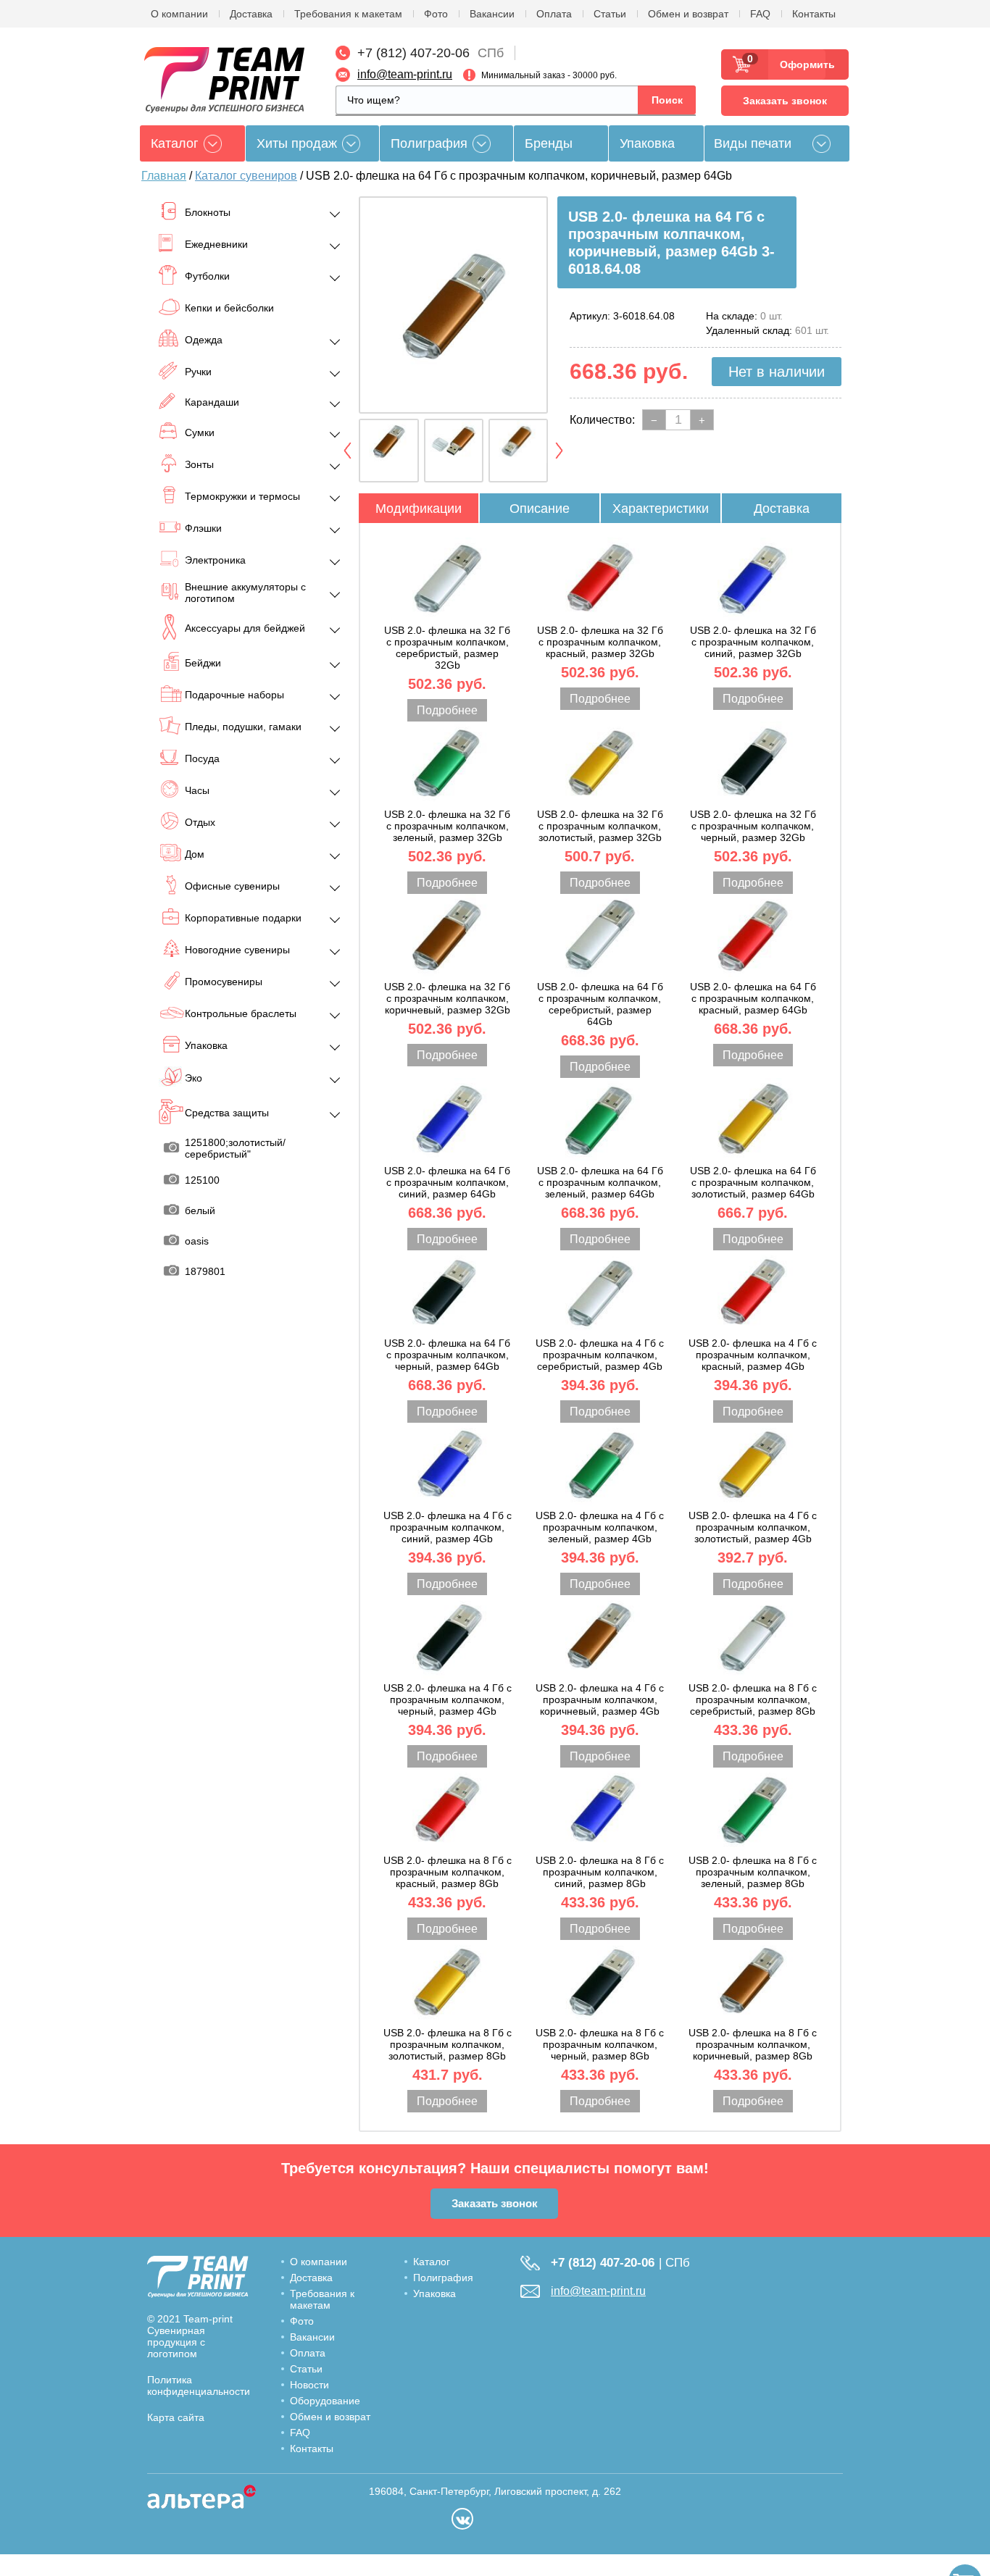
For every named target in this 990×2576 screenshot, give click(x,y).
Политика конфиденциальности (199, 2385)
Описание (540, 509)
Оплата (554, 14)
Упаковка (647, 143)
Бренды (549, 143)
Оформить (803, 64)
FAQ (760, 14)
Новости (309, 2385)
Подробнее (447, 710)
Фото (436, 14)
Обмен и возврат (688, 14)
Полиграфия (429, 143)
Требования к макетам (348, 14)
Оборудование (325, 2401)
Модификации (419, 509)
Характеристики (661, 509)
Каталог (432, 2262)
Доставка (251, 14)
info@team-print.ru (405, 74)
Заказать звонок (785, 101)
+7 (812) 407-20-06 (413, 53)
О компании (179, 14)
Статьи (610, 14)
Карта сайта (176, 2417)
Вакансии (492, 14)
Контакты (814, 14)
